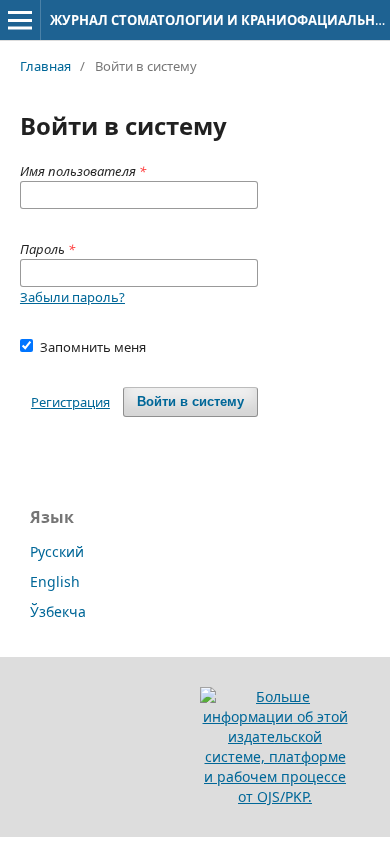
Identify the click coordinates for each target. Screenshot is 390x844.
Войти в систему (190, 401)
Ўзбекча (58, 611)
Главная (45, 66)
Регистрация (70, 402)
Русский (57, 551)
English (55, 581)
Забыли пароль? (72, 297)
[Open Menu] (20, 20)
